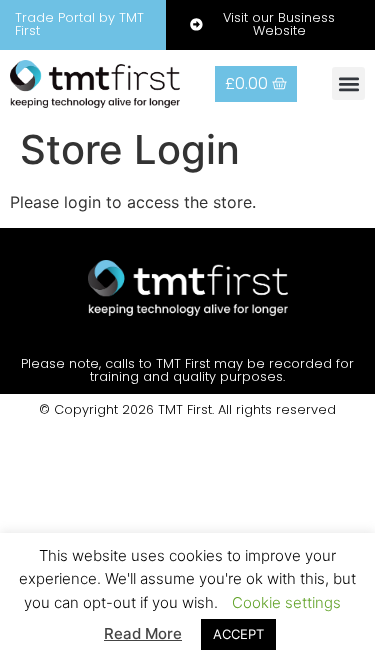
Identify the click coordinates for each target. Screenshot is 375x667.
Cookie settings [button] (286, 602)
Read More (143, 633)
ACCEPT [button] (238, 634)
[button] (348, 83)
